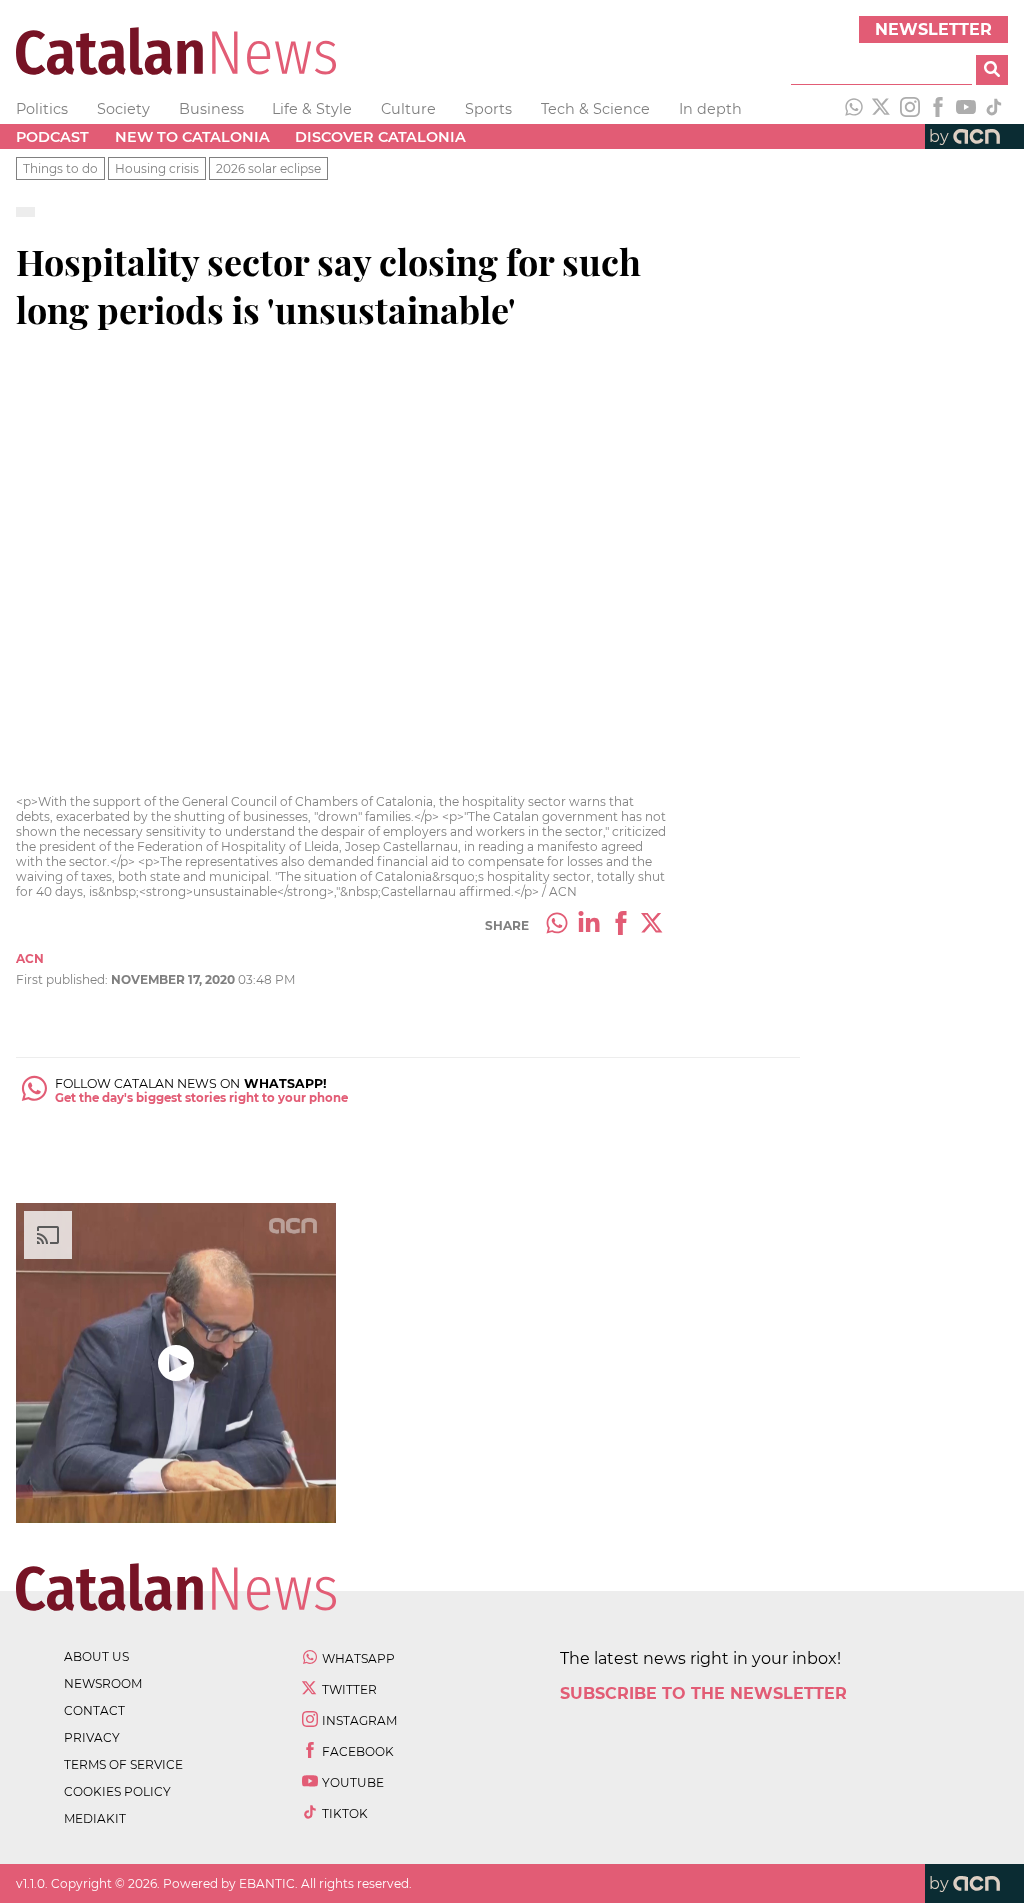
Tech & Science (595, 109)
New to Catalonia (192, 137)
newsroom (103, 1683)
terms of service (123, 1764)
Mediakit (95, 1818)
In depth (710, 109)
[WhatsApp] (854, 109)
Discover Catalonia (380, 137)
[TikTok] (994, 109)
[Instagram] (910, 109)
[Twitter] (882, 109)
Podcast (52, 137)
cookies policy (117, 1791)
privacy (92, 1737)
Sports (488, 109)
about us (96, 1656)
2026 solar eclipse (268, 168)
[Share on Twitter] (653, 925)
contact (94, 1710)
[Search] (992, 70)
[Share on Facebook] (621, 925)
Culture (408, 109)
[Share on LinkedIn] (589, 925)
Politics (42, 109)
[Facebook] (938, 109)
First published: (63, 979)
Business (211, 109)
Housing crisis (157, 168)
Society (123, 109)
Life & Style (312, 109)
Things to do (60, 168)
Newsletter (933, 29)
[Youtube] (966, 109)
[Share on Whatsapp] (557, 925)
